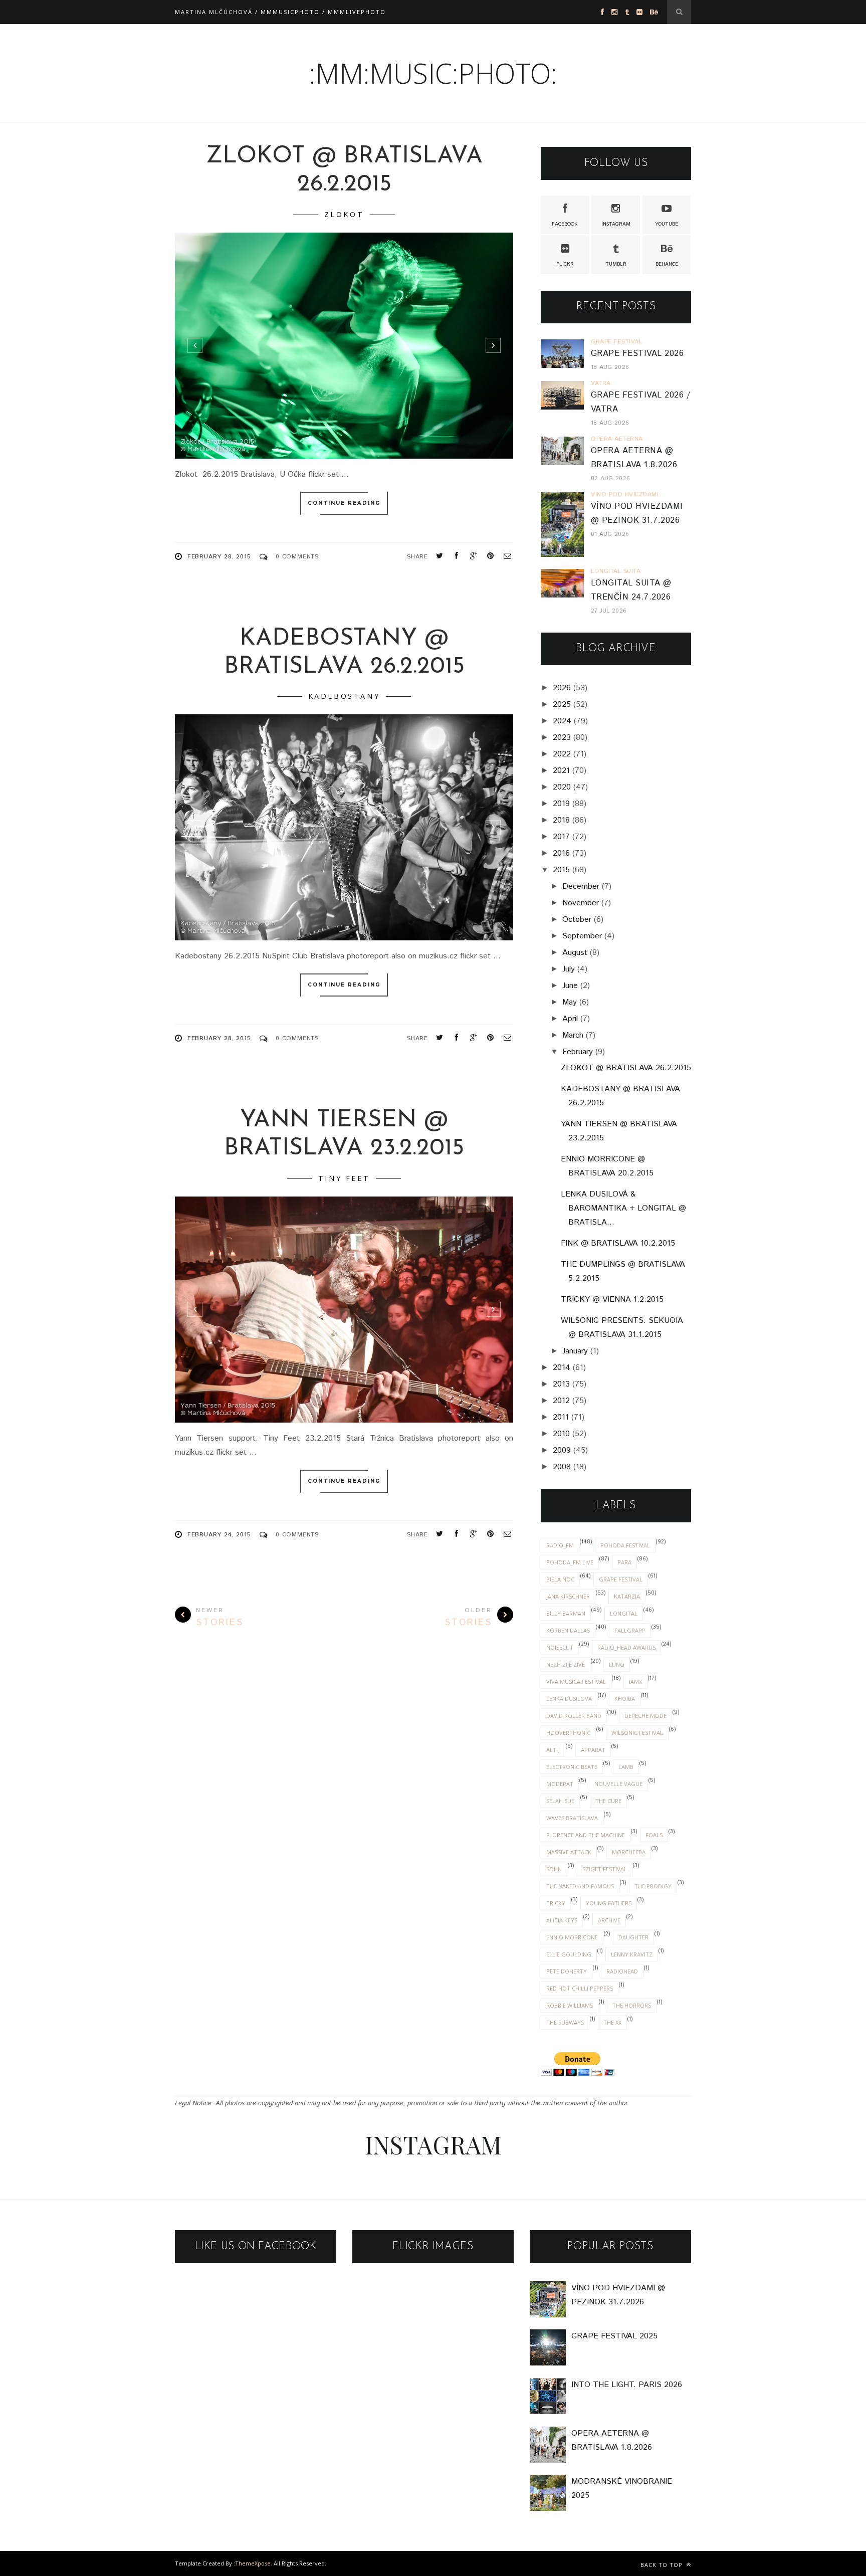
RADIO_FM (560, 1545)
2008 (562, 1467)
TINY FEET (344, 1178)
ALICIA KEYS (562, 1920)
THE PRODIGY (653, 1886)
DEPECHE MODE (645, 1716)
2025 (562, 705)
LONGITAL (624, 1613)
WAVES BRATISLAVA (572, 1818)
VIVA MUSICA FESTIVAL (576, 1681)
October (577, 920)
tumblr (616, 264)
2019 (561, 804)
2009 (562, 1450)
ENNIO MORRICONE (572, 1937)
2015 (561, 870)
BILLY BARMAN (566, 1613)
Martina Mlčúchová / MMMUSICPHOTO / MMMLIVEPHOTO (280, 12)
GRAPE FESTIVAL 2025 (614, 2336)
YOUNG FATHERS (609, 1903)
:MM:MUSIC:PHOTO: (433, 73)
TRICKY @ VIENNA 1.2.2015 (612, 1300)
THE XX (612, 2022)
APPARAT (593, 1750)
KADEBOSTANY (344, 696)
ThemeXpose (253, 2563)
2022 (562, 754)
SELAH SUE (560, 1801)
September (582, 936)
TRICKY (556, 1903)
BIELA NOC (560, 1579)
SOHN (554, 1869)
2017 (561, 837)
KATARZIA (627, 1596)
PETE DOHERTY (567, 1971)
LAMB (626, 1767)
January (575, 1351)
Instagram (616, 224)
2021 (561, 771)
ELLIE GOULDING (569, 1954)
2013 (561, 1384)
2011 (561, 1417)
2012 (561, 1401)
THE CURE (608, 1801)
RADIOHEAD (622, 1971)
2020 (562, 787)
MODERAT (560, 1784)
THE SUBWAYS (565, 2022)
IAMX (635, 1681)
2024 (562, 721)
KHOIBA (625, 1699)
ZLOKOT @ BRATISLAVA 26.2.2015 (626, 1068)
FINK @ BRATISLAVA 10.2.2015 (618, 1243)
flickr (565, 264)
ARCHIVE (609, 1920)
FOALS (654, 1835)
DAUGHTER (633, 1937)
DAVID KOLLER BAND (574, 1716)
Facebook (565, 224)
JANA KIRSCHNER (568, 1596)
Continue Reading (344, 503)
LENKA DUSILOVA (569, 1699)
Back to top (663, 2565)
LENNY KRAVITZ (632, 1954)
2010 (561, 1434)
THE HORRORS (632, 2005)
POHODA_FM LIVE (570, 1562)
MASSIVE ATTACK (569, 1852)
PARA (624, 1562)
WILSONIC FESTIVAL (637, 1733)
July (569, 969)
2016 (561, 853)
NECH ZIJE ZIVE (566, 1664)
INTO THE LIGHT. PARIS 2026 (627, 2385)
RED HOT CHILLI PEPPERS (580, 1988)
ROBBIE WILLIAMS (570, 2005)
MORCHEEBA (629, 1852)
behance (667, 264)
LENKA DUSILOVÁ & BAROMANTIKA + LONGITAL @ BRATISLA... (623, 1208)
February (578, 1052)
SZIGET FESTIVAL (605, 1869)
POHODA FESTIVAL (625, 1545)
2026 (562, 688)
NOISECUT (560, 1647)
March (573, 1035)
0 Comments (297, 557)
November (581, 903)
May (570, 1002)
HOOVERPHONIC (568, 1733)
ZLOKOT (344, 214)
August (575, 953)
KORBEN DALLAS (568, 1630)
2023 (562, 738)
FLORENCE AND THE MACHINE (586, 1835)
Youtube (667, 224)
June (570, 986)
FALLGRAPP (630, 1630)
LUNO (617, 1664)
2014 (562, 1368)
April (570, 1019)
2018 (561, 820)
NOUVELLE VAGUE (618, 1784)
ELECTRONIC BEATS (572, 1767)
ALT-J (553, 1750)
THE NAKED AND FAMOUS (580, 1886)
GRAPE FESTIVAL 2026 (637, 354)
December (581, 886)
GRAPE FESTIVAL (621, 1579)
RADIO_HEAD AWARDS (626, 1647)
